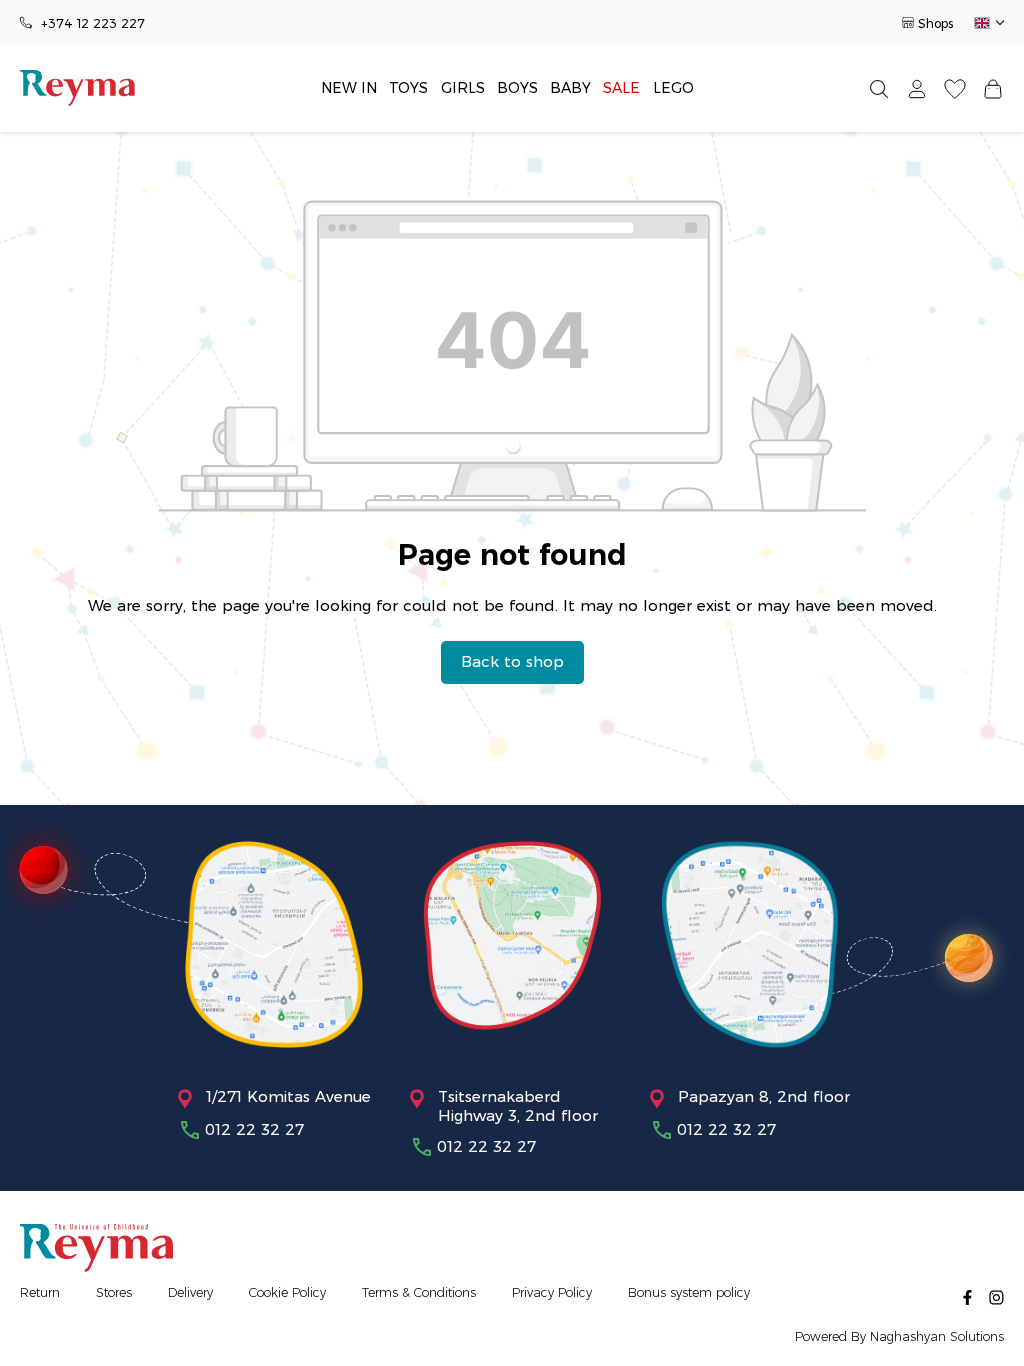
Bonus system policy (689, 1292)
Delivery (190, 1292)
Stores (114, 1292)
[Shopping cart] (993, 88)
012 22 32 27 (254, 1130)
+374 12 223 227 (93, 23)
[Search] (879, 88)
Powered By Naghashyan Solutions (899, 1336)
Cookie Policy (287, 1292)
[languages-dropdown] (987, 23)
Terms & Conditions (419, 1292)
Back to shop (512, 661)
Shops (935, 23)
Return (40, 1292)
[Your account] (917, 88)
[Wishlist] (955, 88)
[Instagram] (996, 1296)
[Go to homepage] (77, 88)
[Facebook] (967, 1296)
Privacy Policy (552, 1292)
